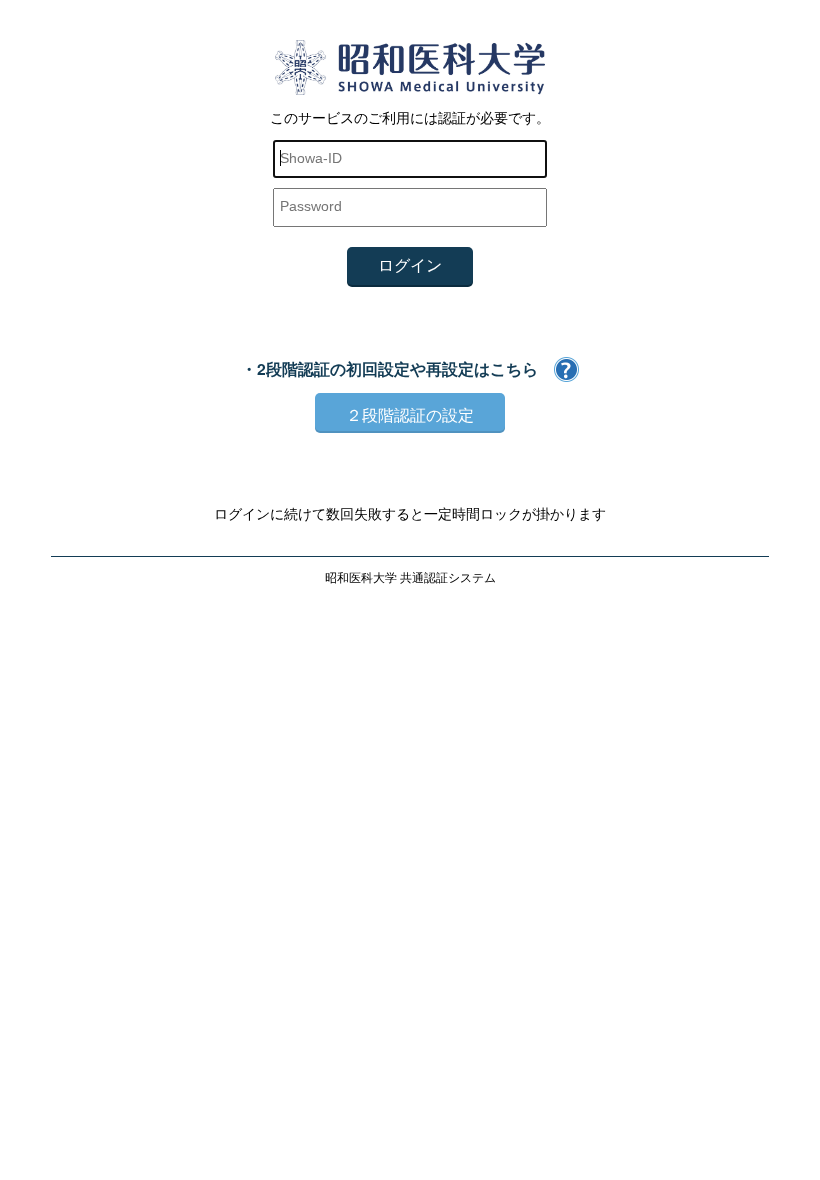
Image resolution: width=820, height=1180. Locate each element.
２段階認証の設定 (410, 414)
